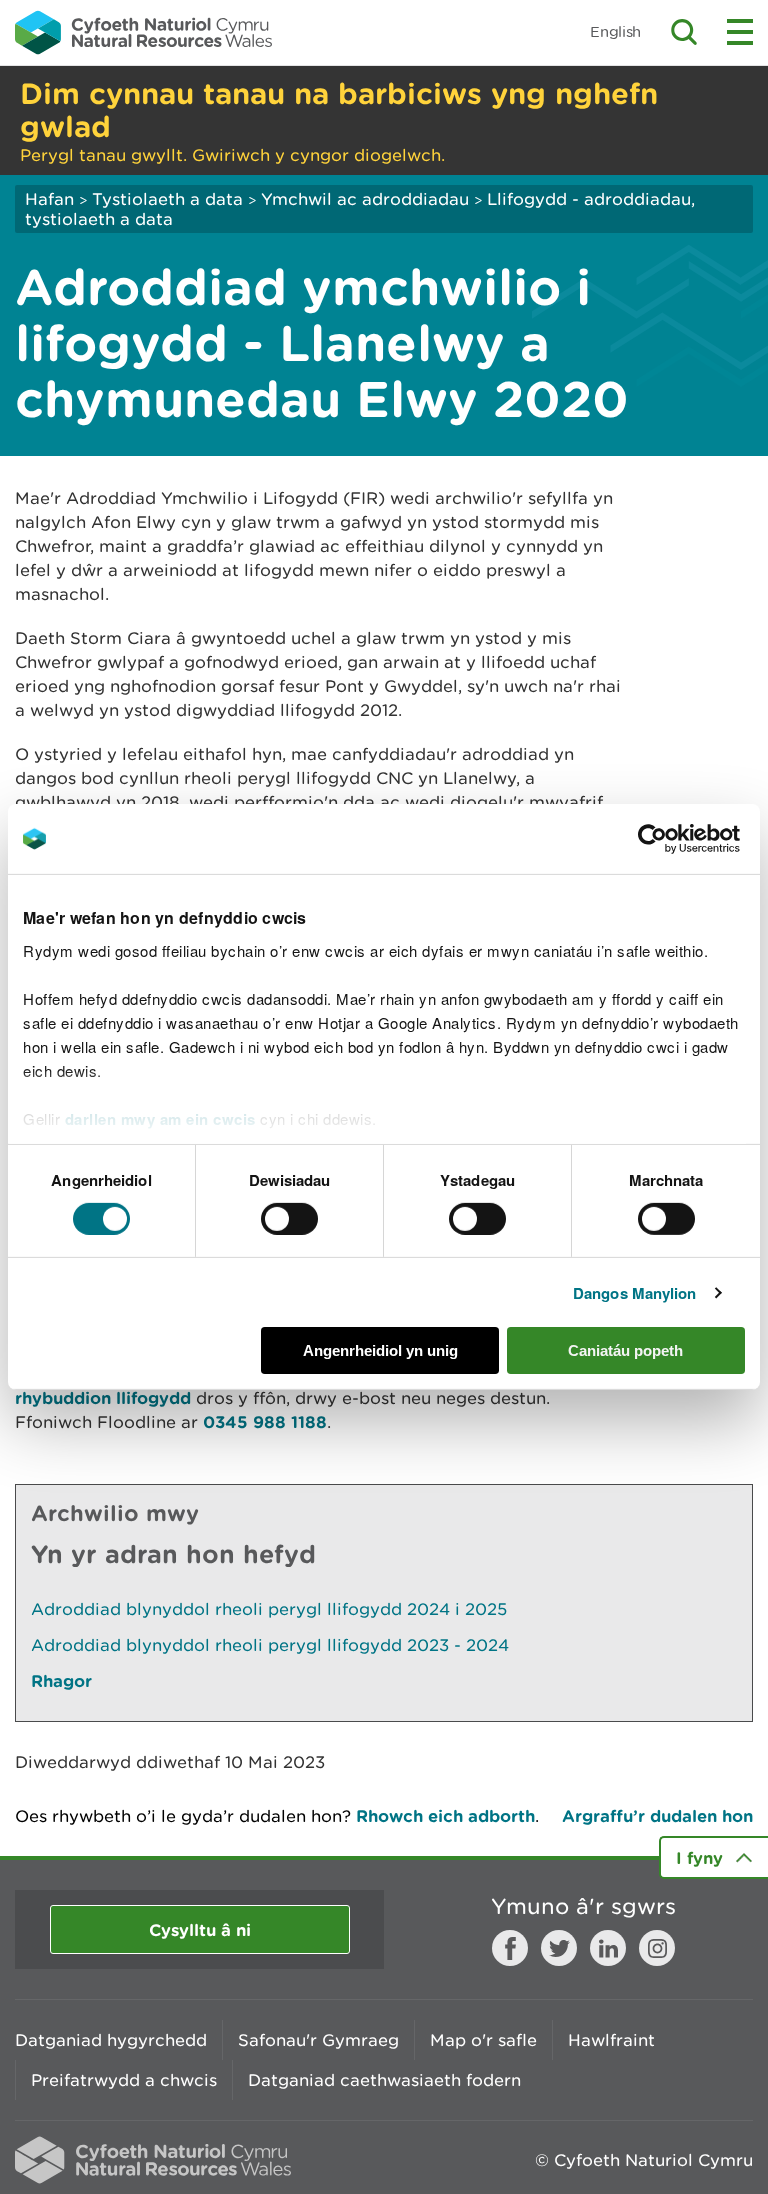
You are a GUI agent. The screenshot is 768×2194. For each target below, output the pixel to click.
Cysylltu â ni (200, 1929)
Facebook (510, 1948)
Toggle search (684, 32)
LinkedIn (608, 1948)
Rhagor (61, 1680)
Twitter (559, 1948)
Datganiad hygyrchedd (111, 2040)
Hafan (49, 199)
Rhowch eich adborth (445, 1815)
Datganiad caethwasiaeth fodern (384, 2080)
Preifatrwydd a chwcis (124, 2080)
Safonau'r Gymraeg (318, 2040)
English (615, 31)
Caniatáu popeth (625, 1350)
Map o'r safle (483, 2040)
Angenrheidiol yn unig (380, 1350)
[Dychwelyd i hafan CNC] (143, 32)
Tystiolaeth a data (167, 199)
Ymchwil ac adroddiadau (365, 199)
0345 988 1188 (265, 1421)
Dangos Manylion (635, 1293)
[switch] (289, 1219)
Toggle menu (740, 32)
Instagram (657, 1948)
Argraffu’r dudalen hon (657, 1815)
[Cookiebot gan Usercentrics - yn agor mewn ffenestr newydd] (687, 839)
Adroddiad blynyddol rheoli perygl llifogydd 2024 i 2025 (269, 1609)
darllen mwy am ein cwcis (160, 1118)
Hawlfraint (611, 2040)
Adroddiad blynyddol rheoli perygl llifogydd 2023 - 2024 (270, 1645)
